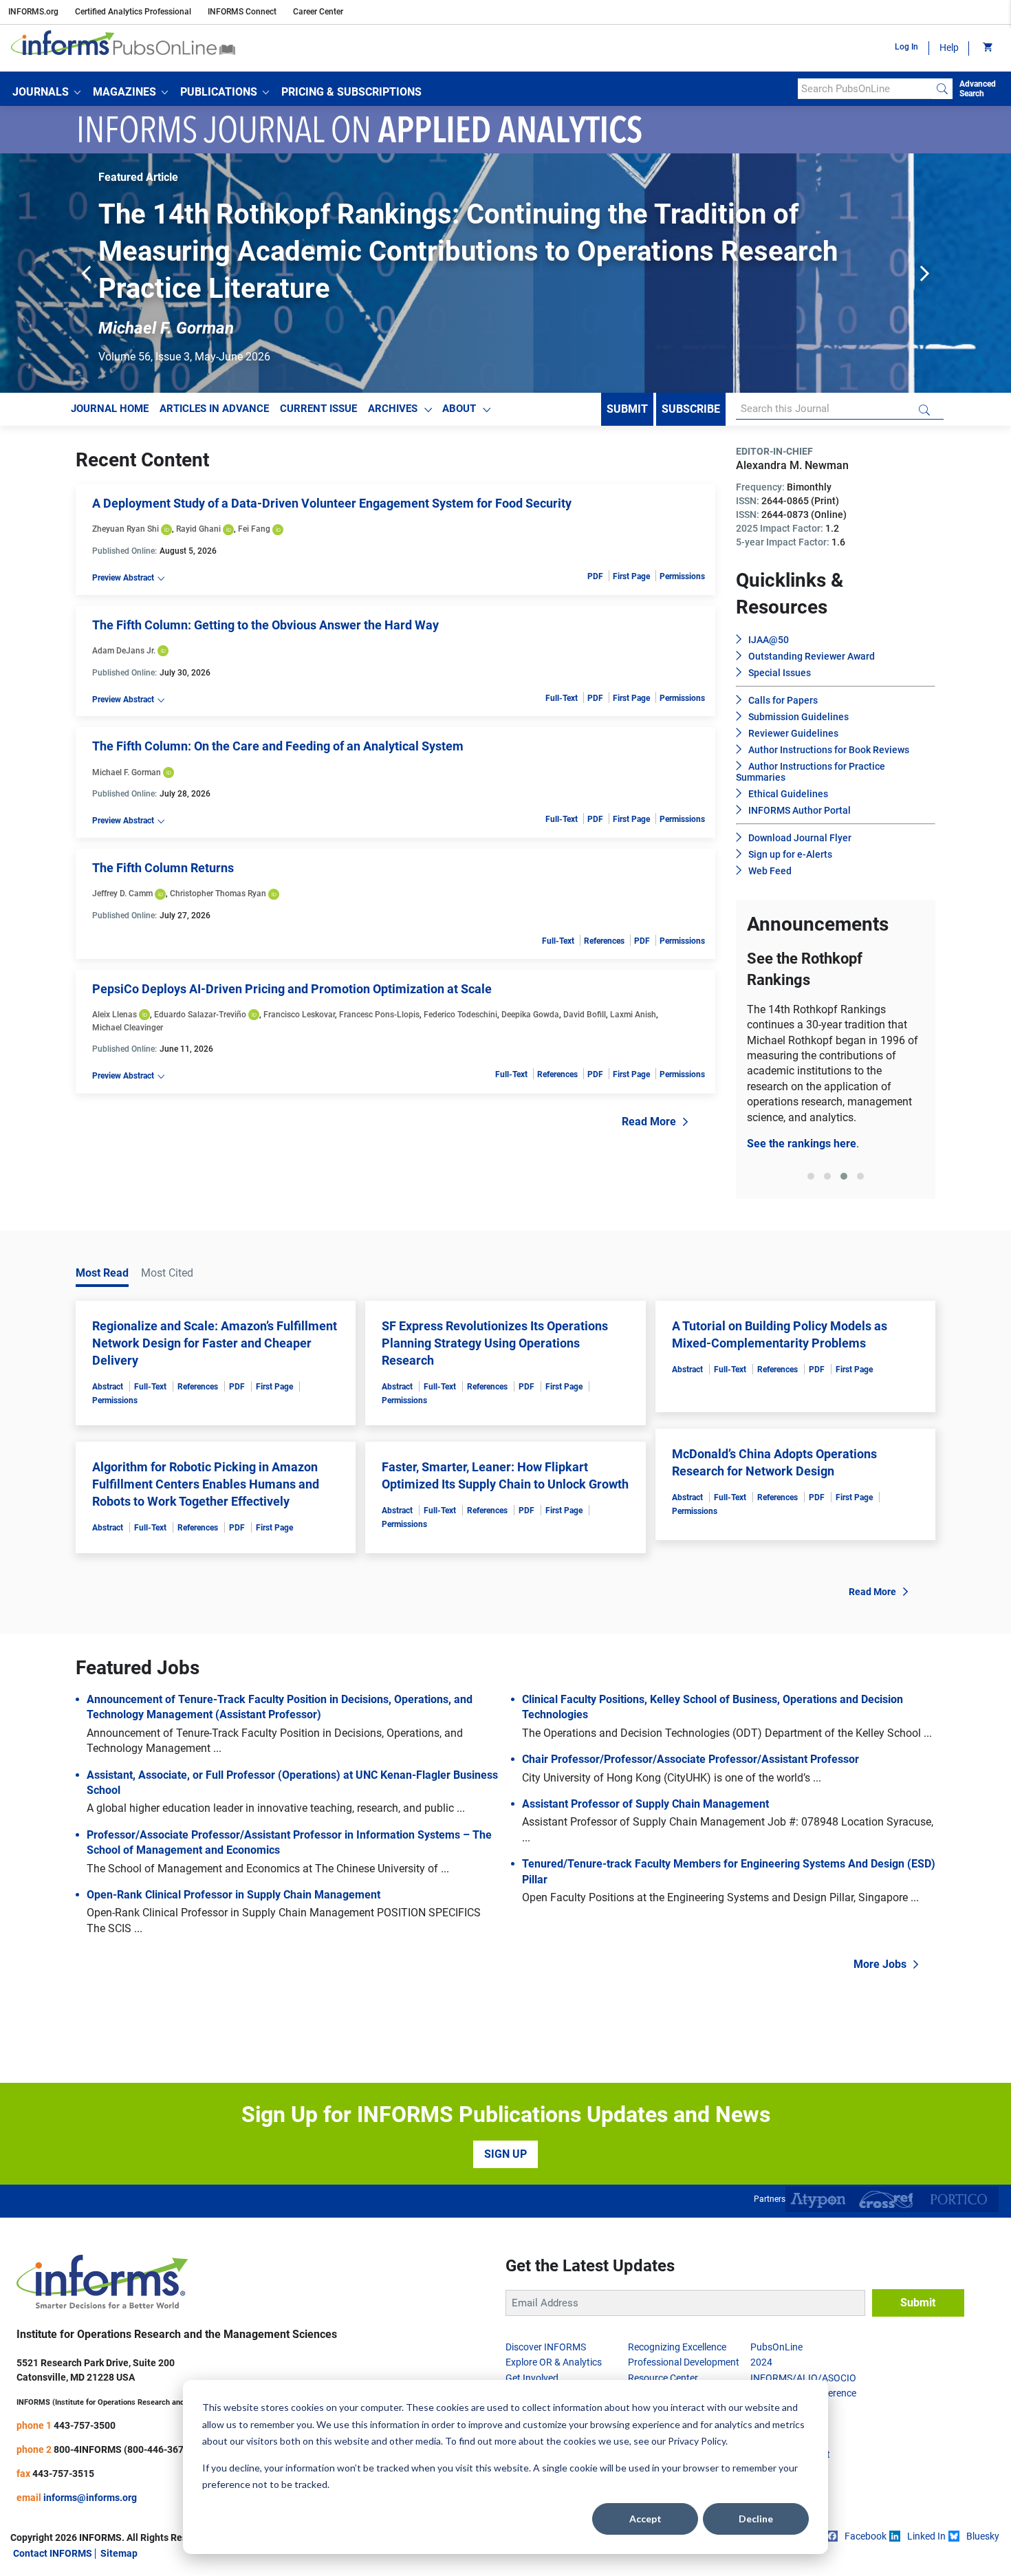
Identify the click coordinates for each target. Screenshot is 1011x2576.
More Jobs (880, 1964)
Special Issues (780, 673)
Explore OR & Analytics (554, 2362)
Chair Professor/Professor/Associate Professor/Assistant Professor (691, 1759)
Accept (645, 2519)
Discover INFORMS (546, 2347)
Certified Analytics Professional (133, 12)
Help (949, 47)
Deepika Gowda (530, 1015)
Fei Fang (254, 529)
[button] (46, 92)
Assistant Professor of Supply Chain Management (645, 1804)
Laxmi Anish (633, 1015)
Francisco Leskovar (299, 1015)
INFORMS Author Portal (800, 810)
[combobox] (865, 89)
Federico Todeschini (460, 1015)
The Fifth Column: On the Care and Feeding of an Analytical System (278, 746)
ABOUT (459, 409)
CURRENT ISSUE (318, 409)
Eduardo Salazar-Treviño (200, 1015)
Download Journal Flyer (800, 838)
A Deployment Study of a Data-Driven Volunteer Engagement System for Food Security (332, 503)
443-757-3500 (85, 2425)
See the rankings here (802, 1144)
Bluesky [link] (983, 2536)
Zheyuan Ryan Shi (126, 529)
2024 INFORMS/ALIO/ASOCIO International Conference (803, 2378)
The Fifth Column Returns (163, 868)
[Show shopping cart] (987, 48)
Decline (756, 2519)
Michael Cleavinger (128, 1028)
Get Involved (532, 2378)
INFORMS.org (33, 12)
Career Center (318, 12)
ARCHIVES (393, 409)
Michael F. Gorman (127, 772)
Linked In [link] (926, 2536)
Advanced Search (978, 89)
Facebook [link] (866, 2536)
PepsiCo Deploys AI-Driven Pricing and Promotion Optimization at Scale (292, 989)
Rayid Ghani (198, 529)
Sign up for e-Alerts (790, 854)
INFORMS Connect (242, 12)
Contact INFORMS (53, 2553)
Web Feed (770, 871)
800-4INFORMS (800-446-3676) (123, 2449)
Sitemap (119, 2553)
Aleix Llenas (115, 1015)
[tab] (811, 1176)
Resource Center (663, 2378)
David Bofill (585, 1015)
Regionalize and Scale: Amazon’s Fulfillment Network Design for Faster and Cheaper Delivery (215, 1343)
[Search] (942, 89)
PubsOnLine (776, 2347)
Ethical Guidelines (788, 794)
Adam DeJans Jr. (124, 651)
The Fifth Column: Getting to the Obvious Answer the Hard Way (265, 625)
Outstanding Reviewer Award (812, 656)
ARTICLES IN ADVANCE (214, 409)
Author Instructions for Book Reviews (829, 750)
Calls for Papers (783, 700)
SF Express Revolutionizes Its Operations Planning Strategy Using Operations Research (495, 1343)
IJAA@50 (769, 640)
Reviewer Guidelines (793, 733)
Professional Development (684, 2362)
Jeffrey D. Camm (122, 894)
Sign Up (505, 2154)
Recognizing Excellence (677, 2347)
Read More (649, 1122)
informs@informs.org (90, 2498)
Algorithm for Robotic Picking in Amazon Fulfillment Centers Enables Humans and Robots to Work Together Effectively (206, 1484)
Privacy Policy (697, 2441)
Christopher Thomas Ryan (218, 894)
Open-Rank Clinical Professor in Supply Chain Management (233, 1895)
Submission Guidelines (798, 717)
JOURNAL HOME (110, 409)
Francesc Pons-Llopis (379, 1015)
